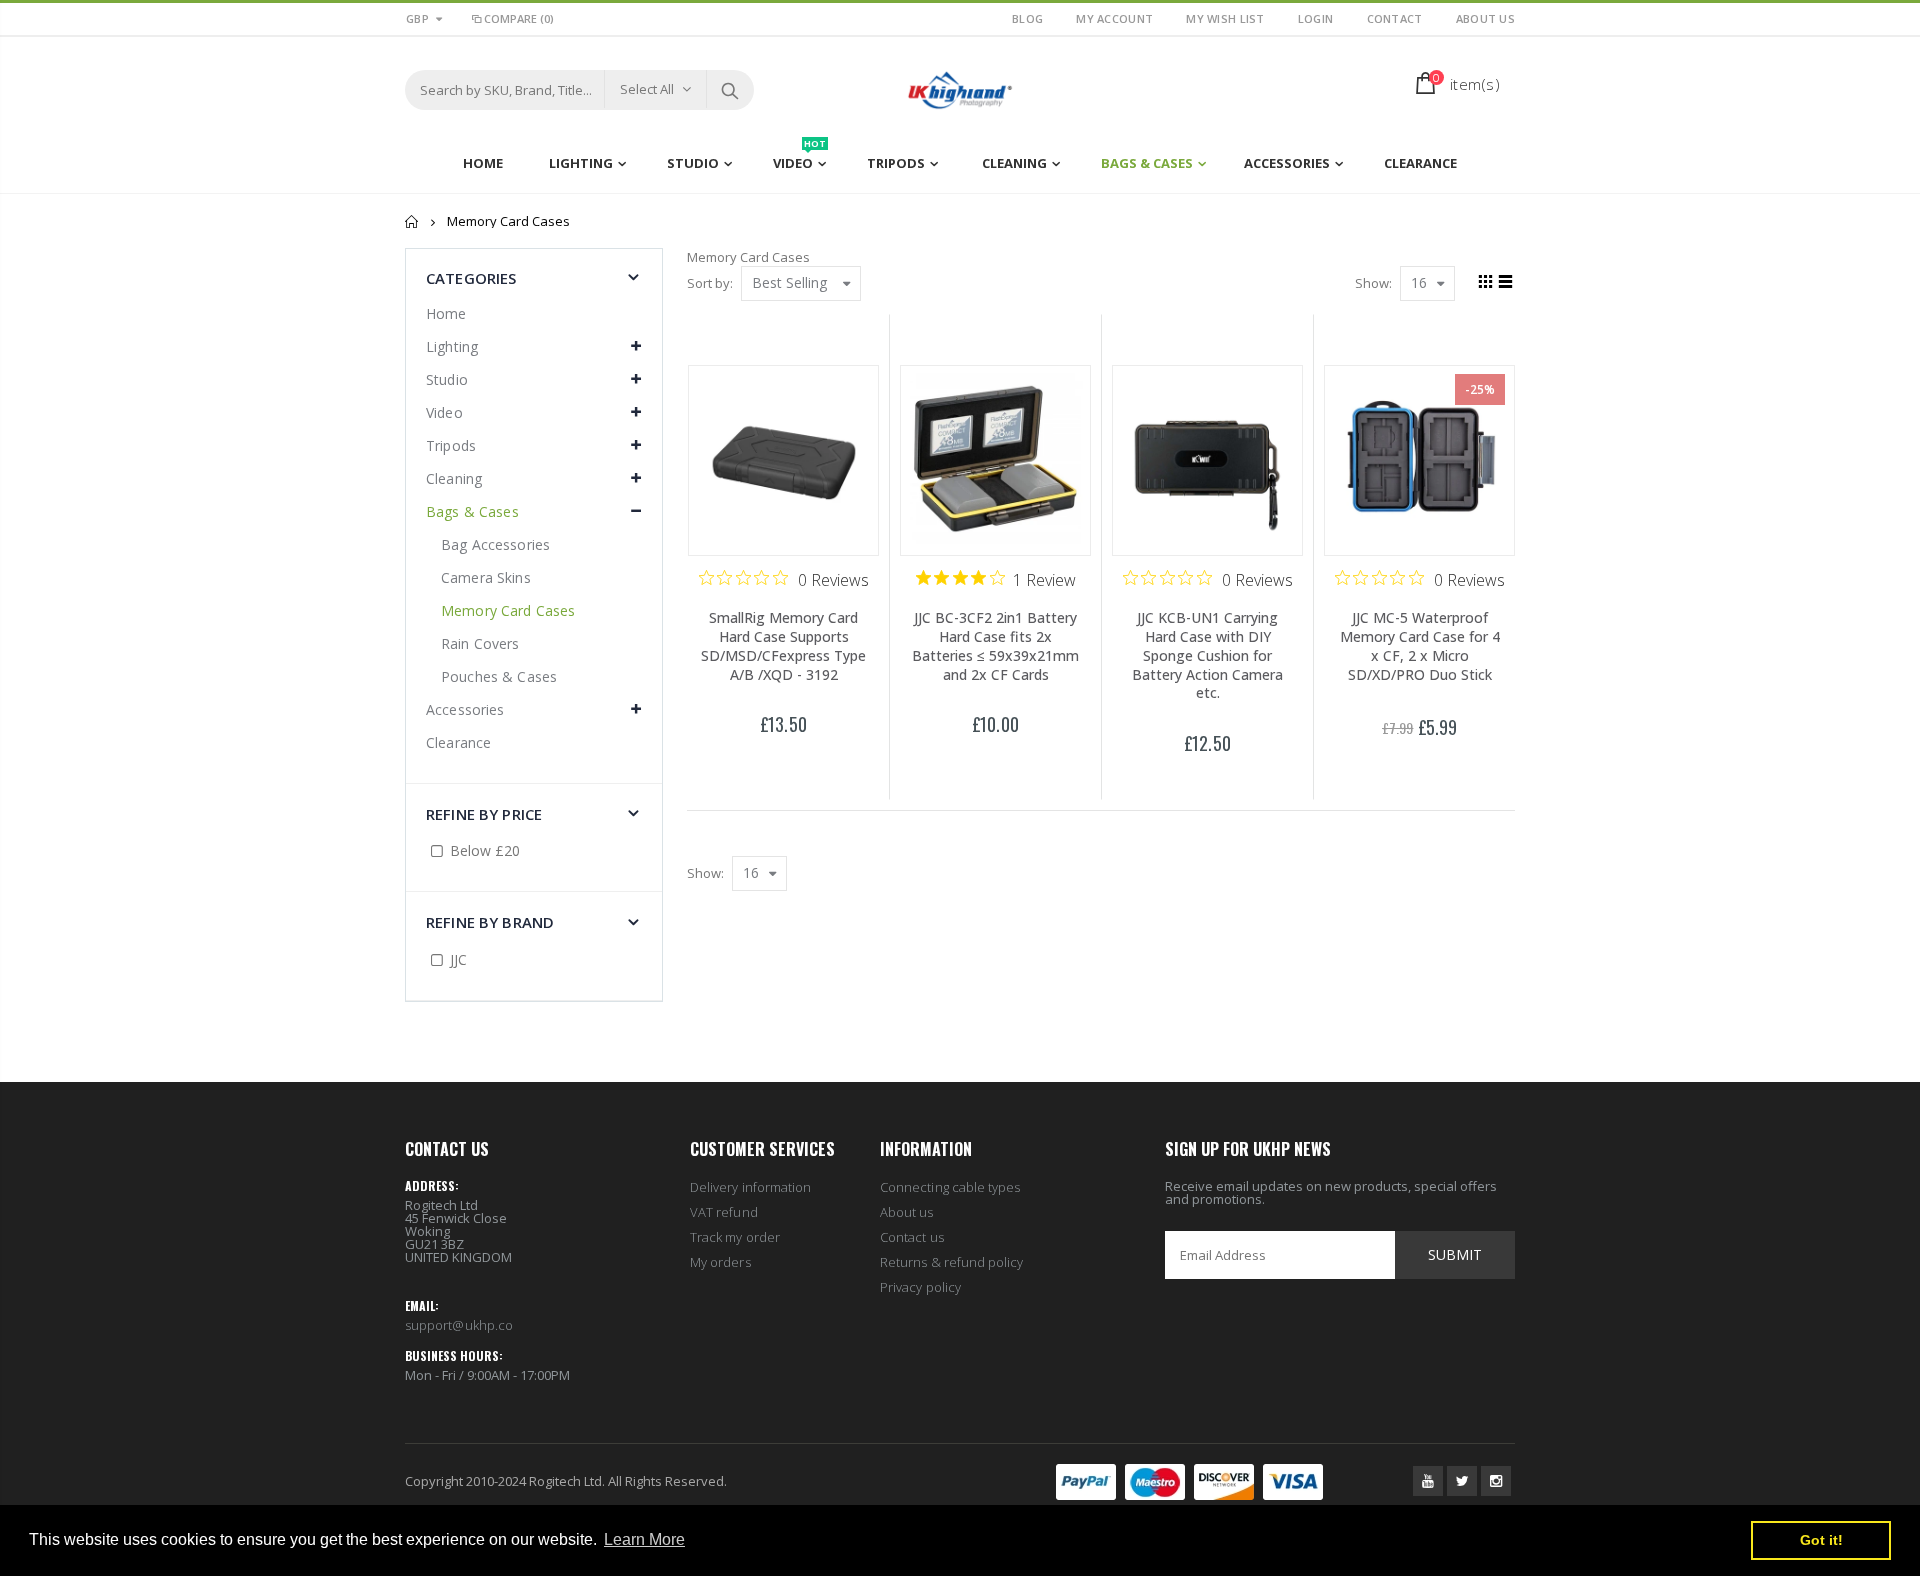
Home (412, 221)
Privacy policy (920, 1287)
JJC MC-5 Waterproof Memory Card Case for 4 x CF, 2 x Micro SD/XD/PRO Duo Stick (1420, 646)
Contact (1396, 18)
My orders (720, 1262)
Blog (1029, 18)
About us (907, 1212)
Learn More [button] (644, 1539)
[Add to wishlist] (741, 760)
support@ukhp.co (459, 1325)
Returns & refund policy (952, 1262)
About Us (1485, 18)
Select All (647, 89)
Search (729, 90)
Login (1317, 18)
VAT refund (724, 1212)
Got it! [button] (1821, 1540)
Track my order (735, 1237)
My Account (1116, 18)
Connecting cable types (950, 1187)
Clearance (458, 742)
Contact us (912, 1237)
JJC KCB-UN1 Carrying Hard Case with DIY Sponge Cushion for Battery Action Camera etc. (1207, 655)
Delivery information (750, 1187)
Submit (1455, 1254)
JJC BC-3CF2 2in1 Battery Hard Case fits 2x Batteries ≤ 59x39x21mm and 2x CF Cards (995, 646)
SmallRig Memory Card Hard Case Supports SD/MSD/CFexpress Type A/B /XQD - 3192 (783, 646)
